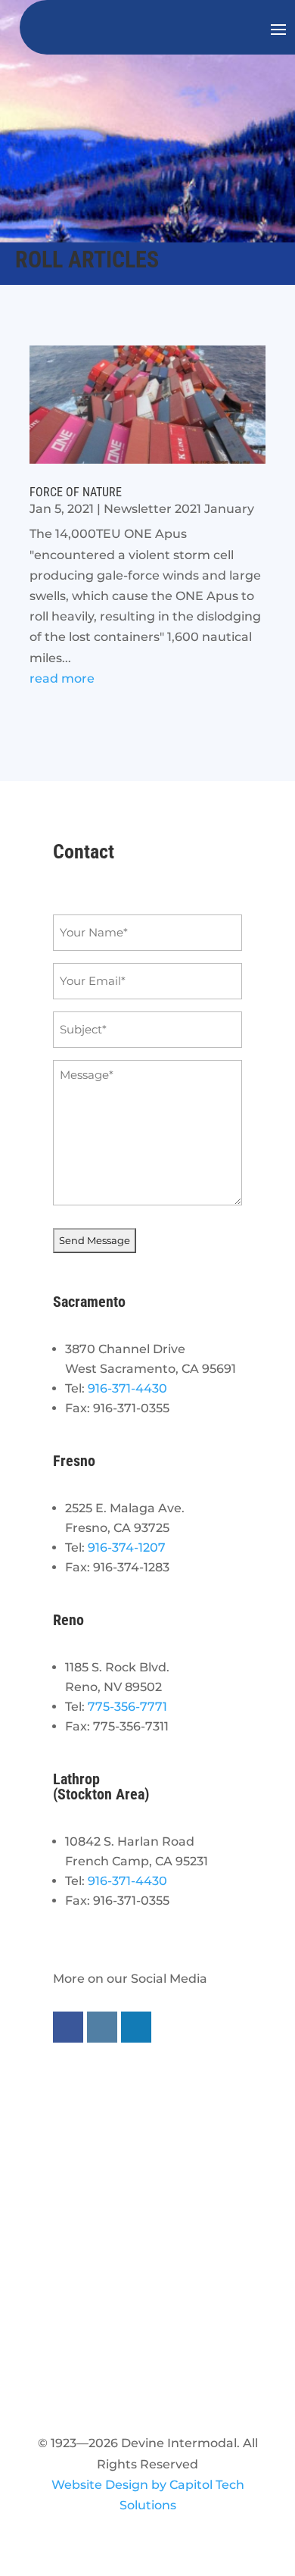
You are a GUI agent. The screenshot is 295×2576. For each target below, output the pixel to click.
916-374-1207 (127, 1547)
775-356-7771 (127, 1707)
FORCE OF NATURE (76, 492)
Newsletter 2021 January (179, 509)
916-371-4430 (127, 1388)
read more (62, 678)
